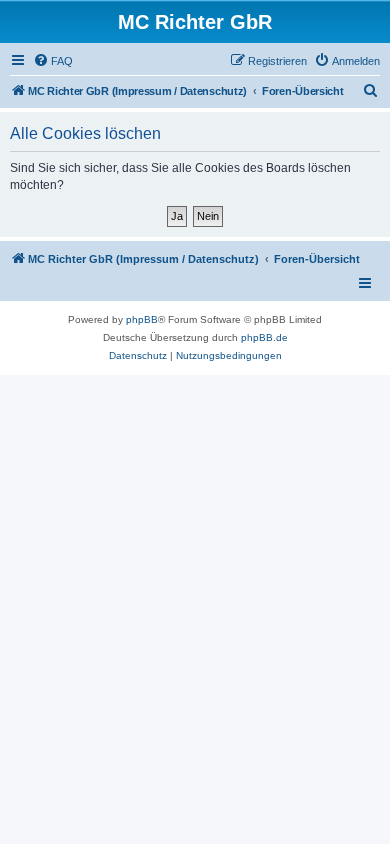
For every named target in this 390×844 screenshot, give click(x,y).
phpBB (142, 319)
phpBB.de (264, 337)
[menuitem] (53, 61)
